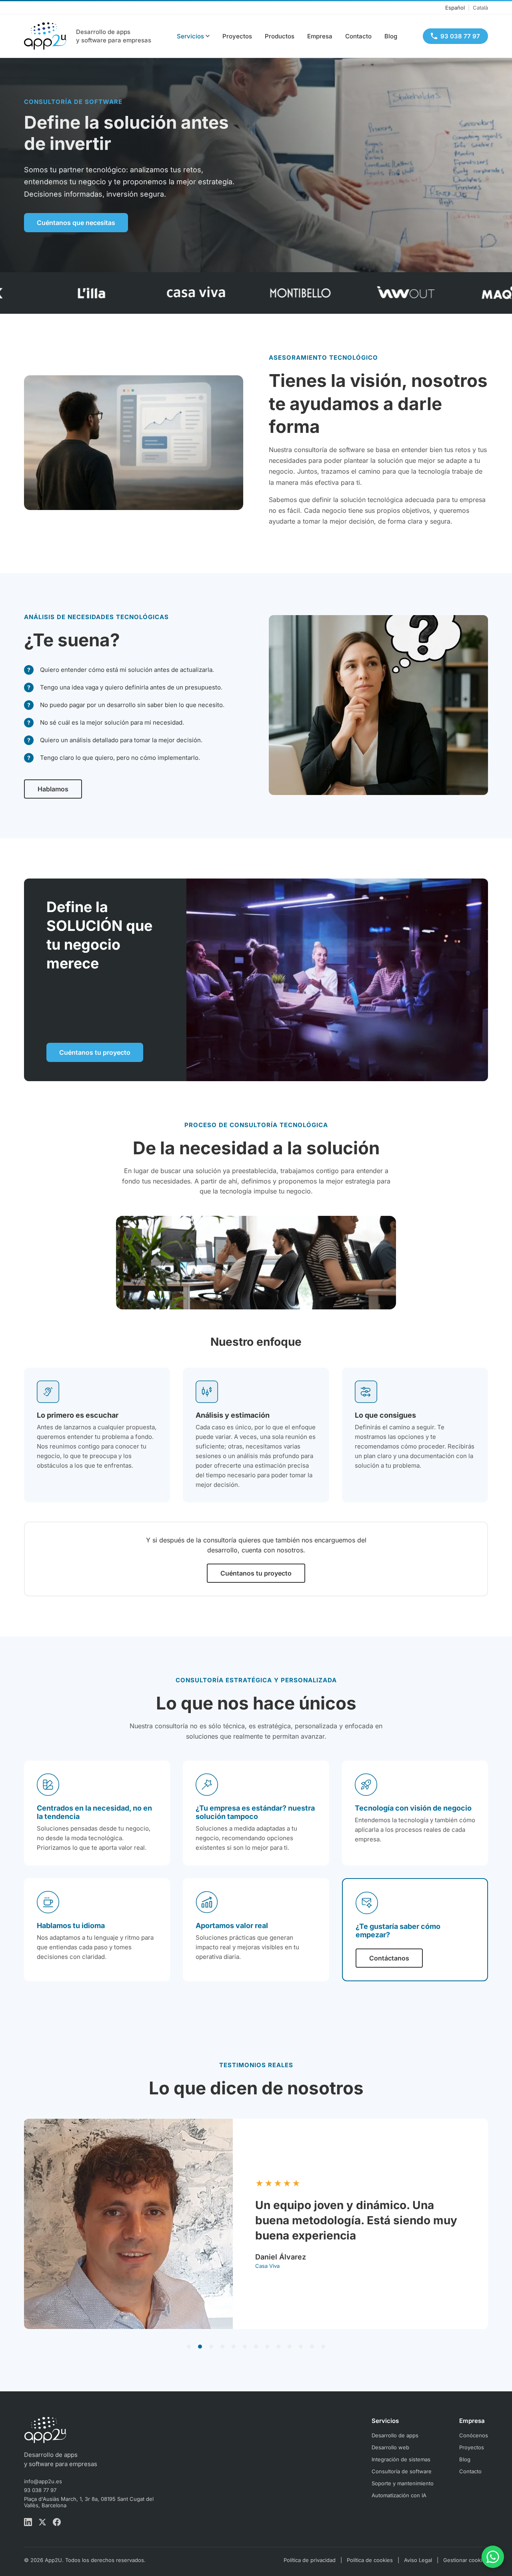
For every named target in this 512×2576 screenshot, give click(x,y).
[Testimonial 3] (211, 2347)
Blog (391, 36)
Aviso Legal (418, 2560)
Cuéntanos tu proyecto (95, 1052)
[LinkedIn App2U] (28, 2523)
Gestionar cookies (466, 2560)
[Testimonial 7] (256, 2347)
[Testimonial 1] (189, 2347)
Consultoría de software (402, 2471)
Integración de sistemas (401, 2459)
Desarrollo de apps (395, 2435)
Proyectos (237, 36)
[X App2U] (42, 2523)
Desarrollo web (390, 2447)
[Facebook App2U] (57, 2523)
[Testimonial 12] (312, 2347)
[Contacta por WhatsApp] (493, 2557)
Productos (280, 36)
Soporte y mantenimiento (403, 2483)
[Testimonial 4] (222, 2347)
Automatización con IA (399, 2495)
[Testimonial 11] (301, 2347)
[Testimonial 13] (323, 2347)
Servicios (190, 36)
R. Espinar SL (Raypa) (328, 2266)
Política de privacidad (310, 2560)
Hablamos (53, 789)
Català (480, 8)
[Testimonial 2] (200, 2347)
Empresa (320, 36)
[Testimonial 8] (267, 2347)
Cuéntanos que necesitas (76, 223)
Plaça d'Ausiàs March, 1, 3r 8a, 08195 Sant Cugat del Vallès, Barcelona (89, 2502)
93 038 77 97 (40, 2490)
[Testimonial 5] (234, 2347)
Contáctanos (389, 1958)
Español (455, 8)
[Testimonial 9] (278, 2347)
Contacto (358, 36)
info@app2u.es (43, 2481)
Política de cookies (370, 2560)
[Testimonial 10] (290, 2347)
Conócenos (474, 2435)
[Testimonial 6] (245, 2347)
